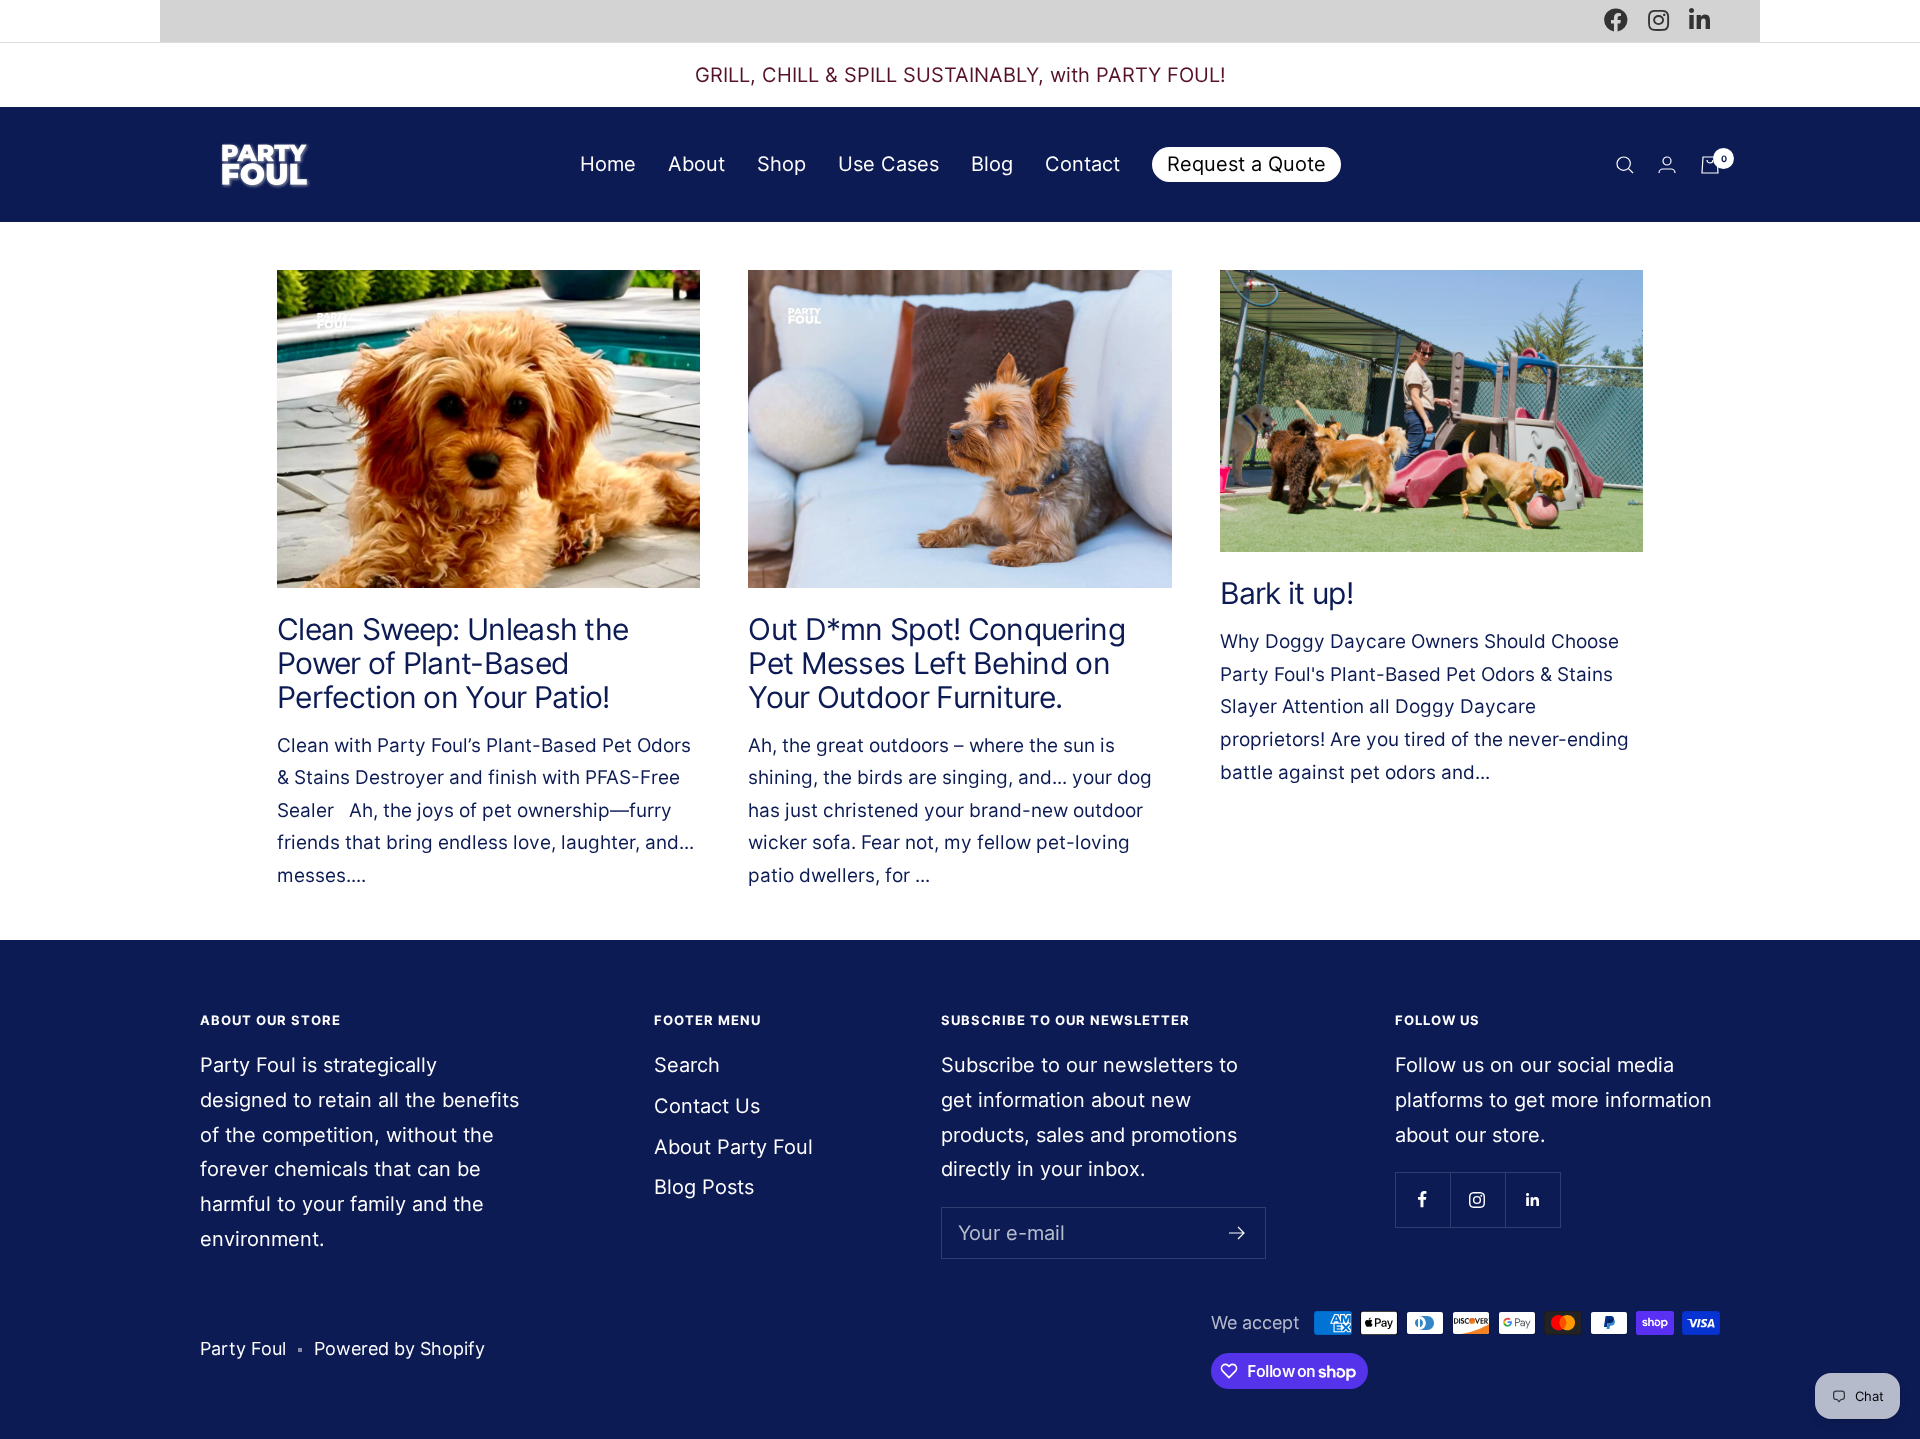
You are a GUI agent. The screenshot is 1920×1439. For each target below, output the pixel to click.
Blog (992, 164)
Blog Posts (704, 1187)
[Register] (1237, 1233)
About (696, 164)
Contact (1082, 164)
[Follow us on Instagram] (1477, 1199)
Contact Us (707, 1106)
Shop (781, 164)
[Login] (1667, 164)
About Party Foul (733, 1147)
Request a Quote (1246, 164)
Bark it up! (1286, 593)
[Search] (1625, 165)
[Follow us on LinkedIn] (1532, 1199)
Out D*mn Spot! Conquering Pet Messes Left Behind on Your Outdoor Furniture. (936, 663)
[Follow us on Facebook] (1422, 1199)
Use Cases (888, 164)
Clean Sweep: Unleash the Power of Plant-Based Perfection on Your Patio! (452, 663)
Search (687, 1065)
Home (608, 164)
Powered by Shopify (399, 1348)
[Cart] (1710, 165)
